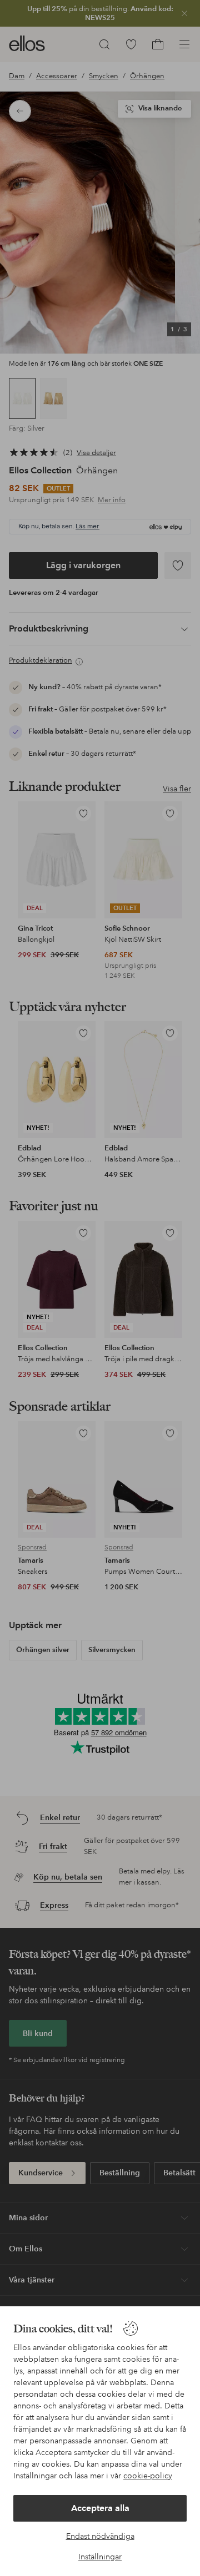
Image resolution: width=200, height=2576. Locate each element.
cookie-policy (148, 2476)
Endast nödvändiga (100, 2536)
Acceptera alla (100, 2508)
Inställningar (100, 2557)
